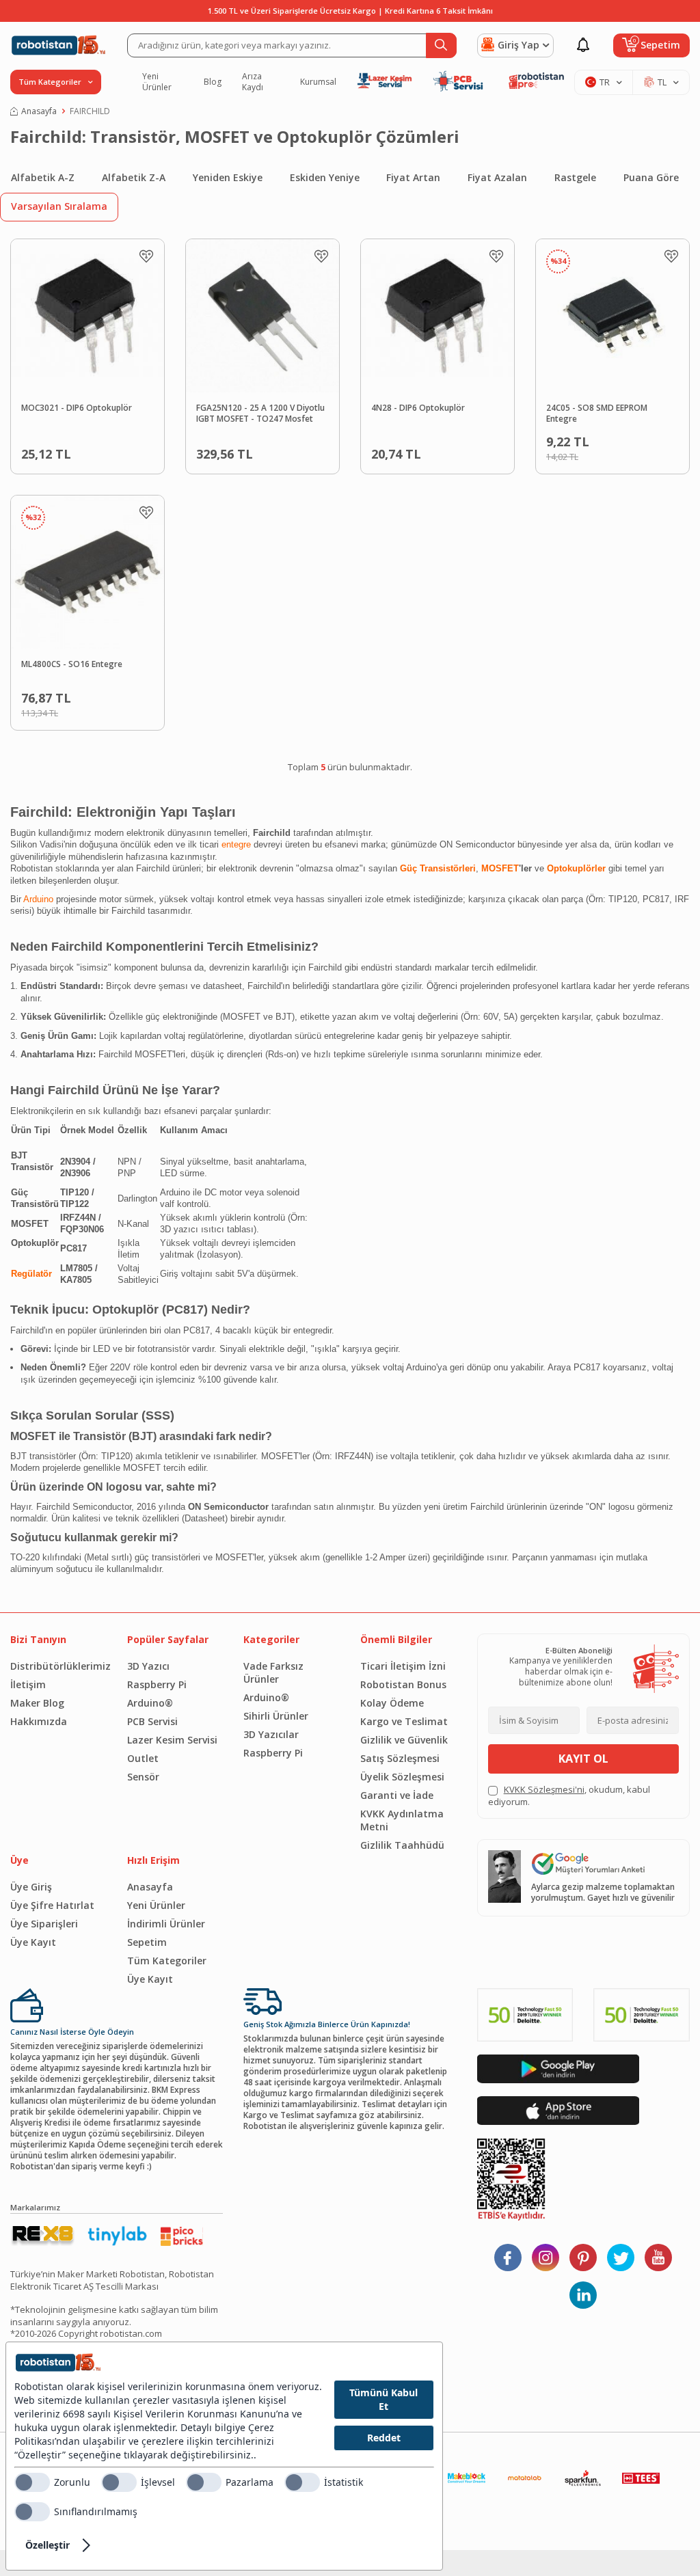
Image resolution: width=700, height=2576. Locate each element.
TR (605, 82)
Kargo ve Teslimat (404, 1721)
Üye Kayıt (33, 1942)
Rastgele (575, 177)
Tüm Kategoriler (167, 1961)
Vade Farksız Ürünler (273, 1672)
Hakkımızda (39, 1721)
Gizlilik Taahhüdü (402, 1845)
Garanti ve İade (397, 1795)
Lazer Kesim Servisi (172, 1740)
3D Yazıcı (148, 1666)
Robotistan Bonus (403, 1684)
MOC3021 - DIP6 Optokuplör (77, 408)
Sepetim (147, 1942)
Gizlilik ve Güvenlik (404, 1740)
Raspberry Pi (157, 1684)
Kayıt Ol (583, 1759)
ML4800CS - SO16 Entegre (72, 664)
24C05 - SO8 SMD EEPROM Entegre (597, 414)
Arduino (37, 899)
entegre (236, 844)
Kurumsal (318, 82)
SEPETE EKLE (113, 451)
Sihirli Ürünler (276, 1716)
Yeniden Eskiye (228, 177)
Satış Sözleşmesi (400, 1758)
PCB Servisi (152, 1721)
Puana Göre (651, 177)
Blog (213, 82)
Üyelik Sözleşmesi (402, 1777)
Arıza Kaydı (253, 82)
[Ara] (441, 45)
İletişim (28, 1684)
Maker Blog (37, 1703)
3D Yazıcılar (271, 1734)
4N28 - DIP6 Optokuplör (418, 408)
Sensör (143, 1777)
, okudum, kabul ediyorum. (569, 1795)
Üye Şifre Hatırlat (52, 1905)
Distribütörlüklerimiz (58, 1666)
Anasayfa (39, 111)
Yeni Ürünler (157, 82)
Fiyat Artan (413, 177)
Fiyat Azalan (497, 177)
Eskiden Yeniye (325, 177)
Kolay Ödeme (392, 1703)
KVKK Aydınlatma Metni (402, 1820)
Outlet (143, 1758)
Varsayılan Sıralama (59, 206)
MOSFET (500, 868)
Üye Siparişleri (44, 1924)
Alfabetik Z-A (134, 177)
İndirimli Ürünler (166, 1924)
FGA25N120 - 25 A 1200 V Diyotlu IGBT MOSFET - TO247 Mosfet (260, 414)
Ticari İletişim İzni (403, 1666)
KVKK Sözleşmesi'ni (544, 1789)
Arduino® (150, 1703)
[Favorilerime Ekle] (146, 256)
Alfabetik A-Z (43, 177)
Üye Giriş (31, 1887)
